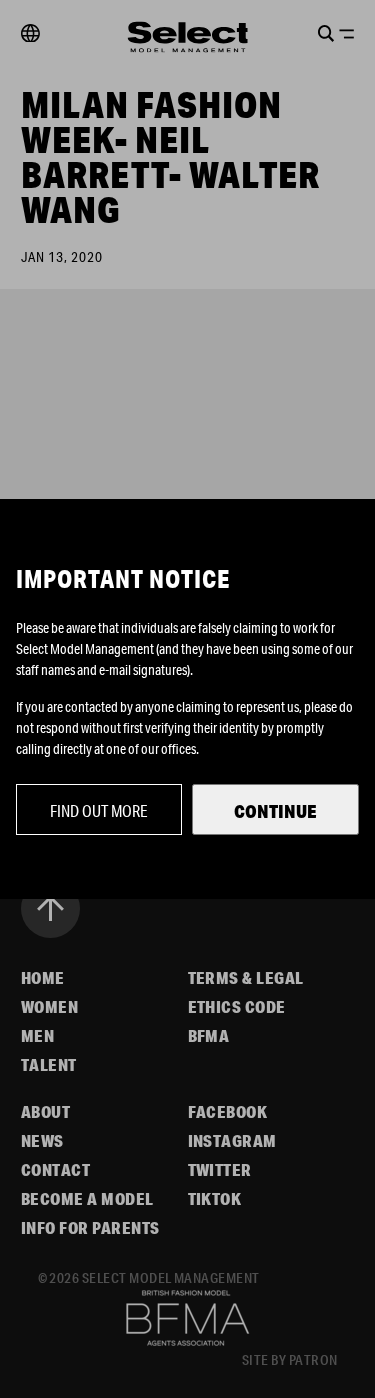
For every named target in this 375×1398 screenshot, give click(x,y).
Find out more (99, 810)
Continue (275, 811)
